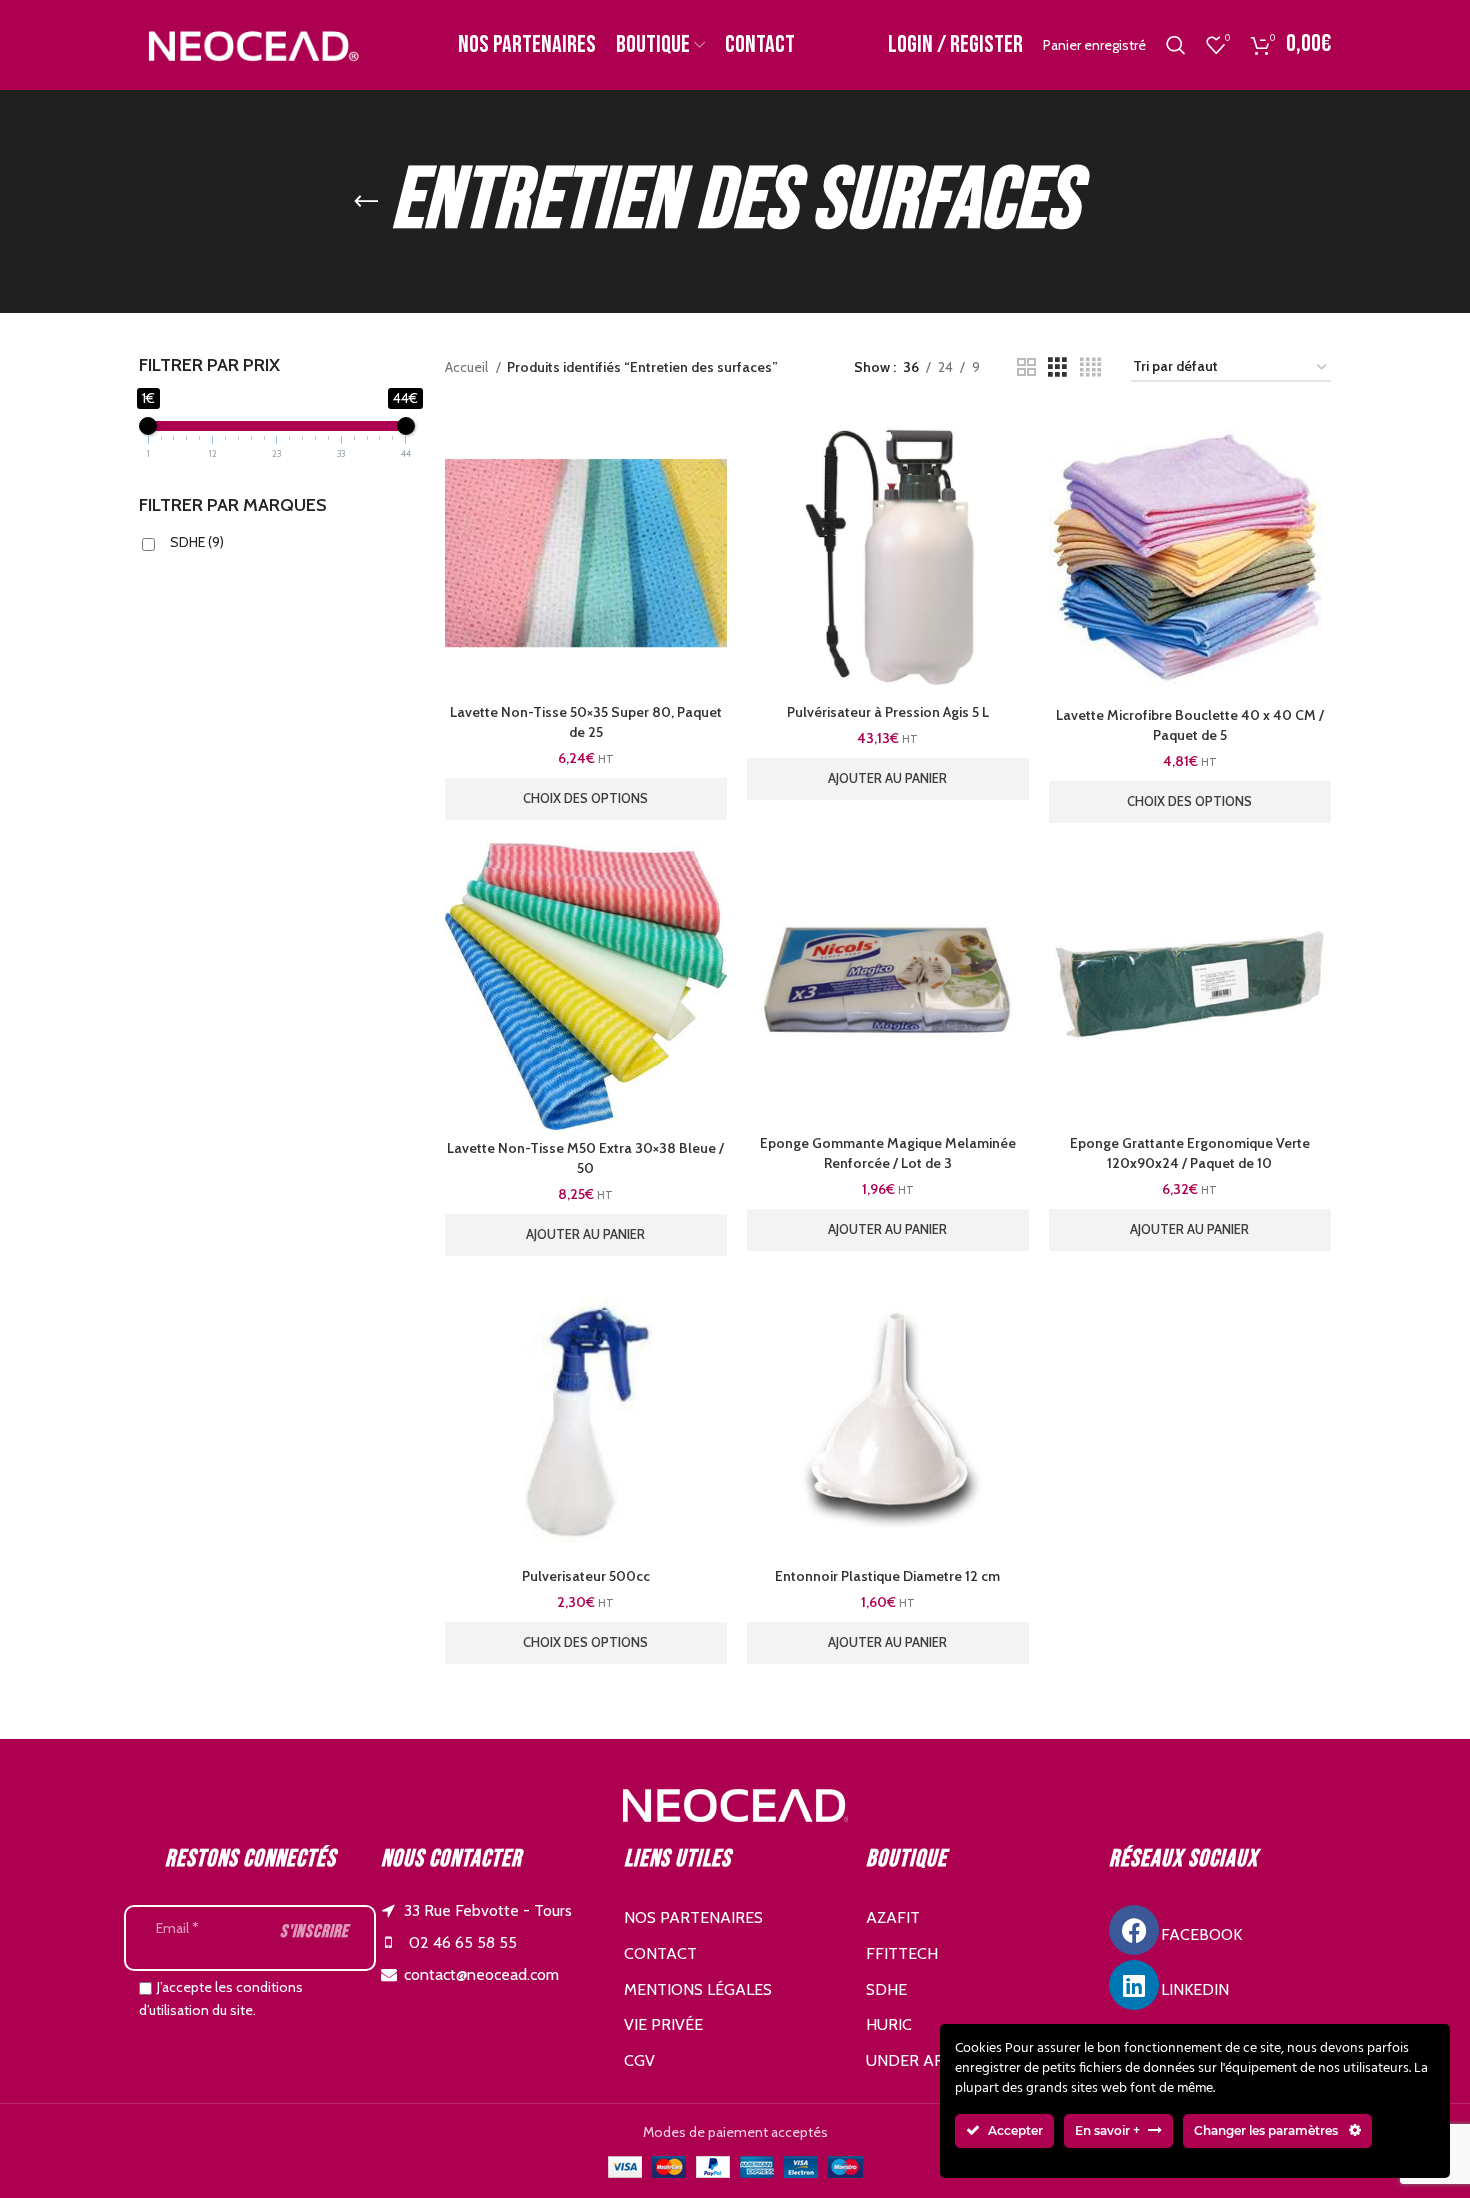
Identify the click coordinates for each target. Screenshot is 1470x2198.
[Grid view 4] (1090, 367)
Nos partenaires (693, 1917)
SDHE (197, 542)
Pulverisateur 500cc (586, 1576)
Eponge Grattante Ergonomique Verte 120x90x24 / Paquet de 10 (1190, 1153)
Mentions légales (698, 1989)
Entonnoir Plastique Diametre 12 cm (887, 1576)
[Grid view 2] (1026, 367)
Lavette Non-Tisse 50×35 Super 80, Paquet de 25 (586, 722)
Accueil (468, 367)
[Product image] (586, 553)
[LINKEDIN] (1134, 1985)
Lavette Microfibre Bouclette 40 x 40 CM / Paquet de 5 (1190, 725)
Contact (660, 1953)
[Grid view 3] (1057, 367)
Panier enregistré (1094, 45)
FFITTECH (902, 1953)
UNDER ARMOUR (928, 2060)
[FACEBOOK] (1134, 1930)
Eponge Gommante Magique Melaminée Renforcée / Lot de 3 (888, 1153)
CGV (639, 2060)
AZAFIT (893, 1917)
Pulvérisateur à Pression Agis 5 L (888, 712)
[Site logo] (251, 43)
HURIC (889, 2024)
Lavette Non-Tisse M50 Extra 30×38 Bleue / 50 (585, 1158)
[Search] (1176, 45)
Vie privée (663, 2024)
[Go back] (366, 202)
